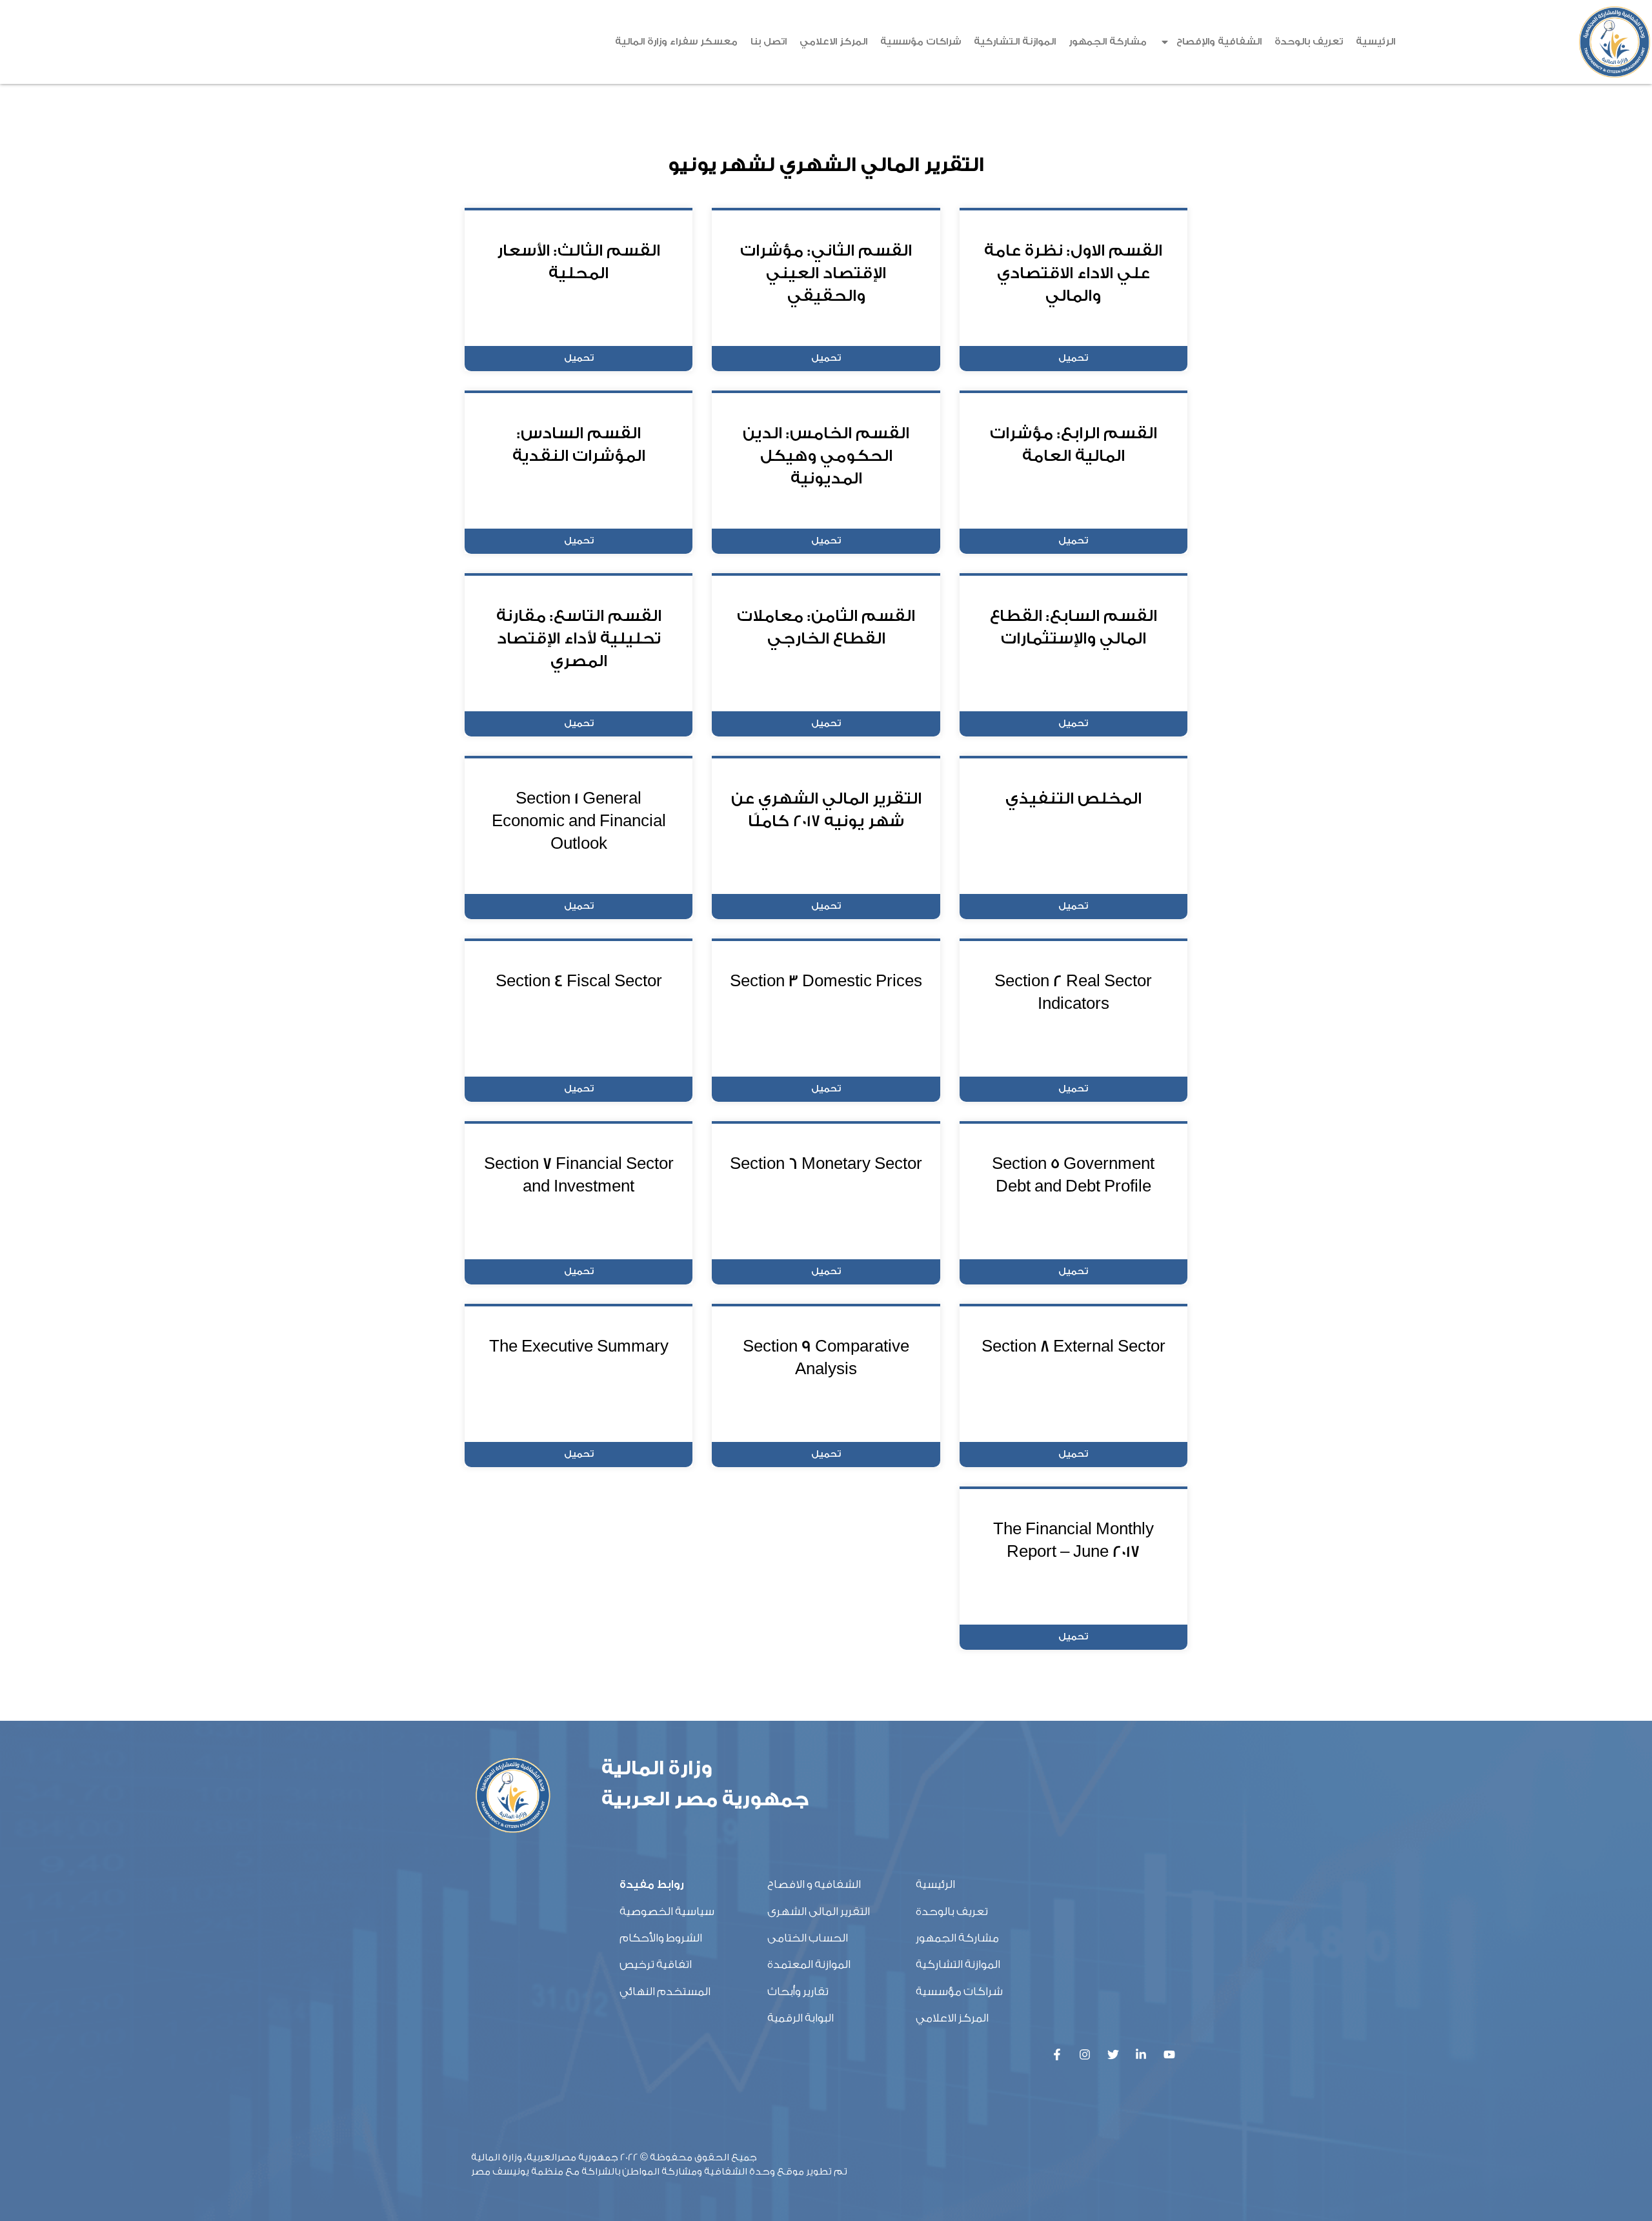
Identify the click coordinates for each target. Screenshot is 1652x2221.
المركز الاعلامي (833, 42)
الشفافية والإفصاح (1219, 42)
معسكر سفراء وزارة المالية (676, 42)
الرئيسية (1375, 42)
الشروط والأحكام (661, 1938)
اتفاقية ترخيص (656, 1964)
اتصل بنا (769, 42)
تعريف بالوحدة (1309, 42)
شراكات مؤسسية (921, 42)
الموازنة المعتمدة (809, 1964)
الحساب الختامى (808, 1938)
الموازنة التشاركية (1015, 42)
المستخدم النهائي (665, 1992)
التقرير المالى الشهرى (819, 1912)
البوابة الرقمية (801, 2018)
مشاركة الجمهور (1108, 42)
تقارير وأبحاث (798, 1992)
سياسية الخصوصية (667, 1912)
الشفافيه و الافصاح (814, 1884)
